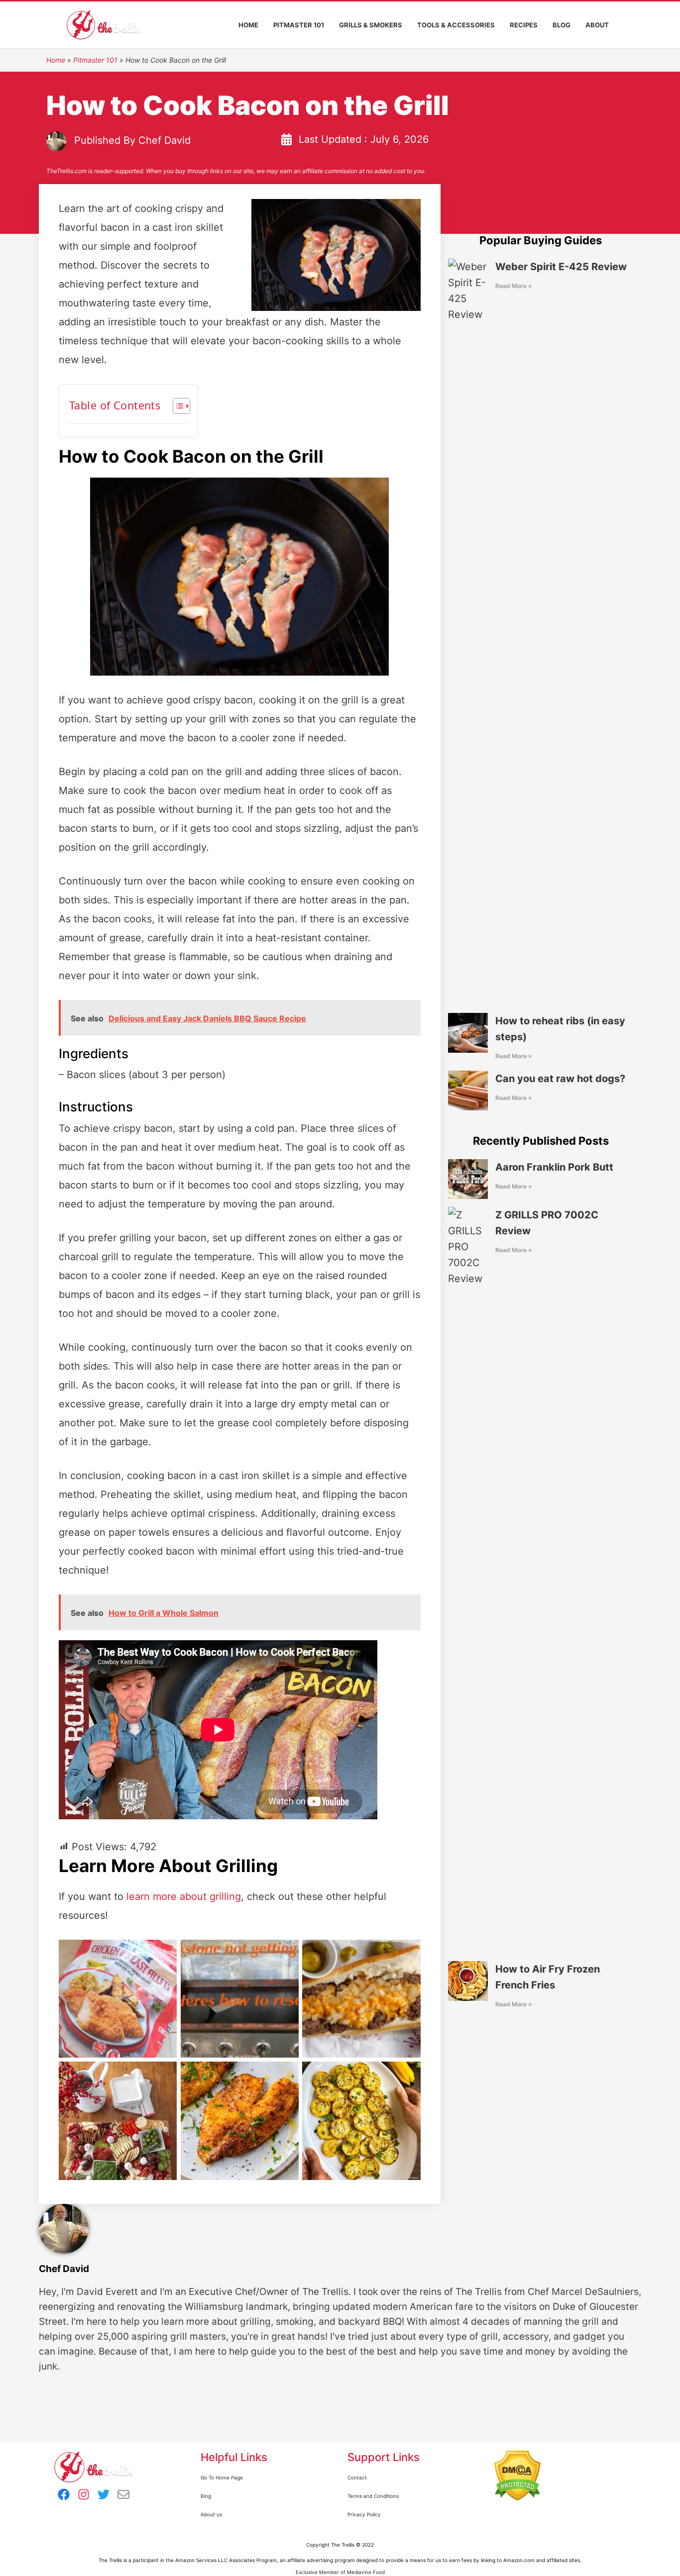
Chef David (165, 141)
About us (211, 2514)
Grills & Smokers (371, 25)
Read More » (514, 286)
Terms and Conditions (373, 2496)
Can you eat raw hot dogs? (560, 1079)
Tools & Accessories (456, 25)
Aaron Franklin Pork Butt (554, 1167)
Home (248, 25)
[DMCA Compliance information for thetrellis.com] (517, 2476)
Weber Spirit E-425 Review (561, 267)
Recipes (524, 25)
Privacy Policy (364, 2514)
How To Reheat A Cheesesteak (361, 1999)
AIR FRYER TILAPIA (239, 2121)
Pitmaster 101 (299, 25)
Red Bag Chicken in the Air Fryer (118, 1999)
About (597, 25)
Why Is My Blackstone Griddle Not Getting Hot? (240, 1999)
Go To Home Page (222, 2477)
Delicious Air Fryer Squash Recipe (362, 2121)
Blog (562, 25)
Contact (357, 2477)
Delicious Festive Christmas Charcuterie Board (118, 2121)
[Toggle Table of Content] (176, 406)
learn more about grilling (184, 1896)
